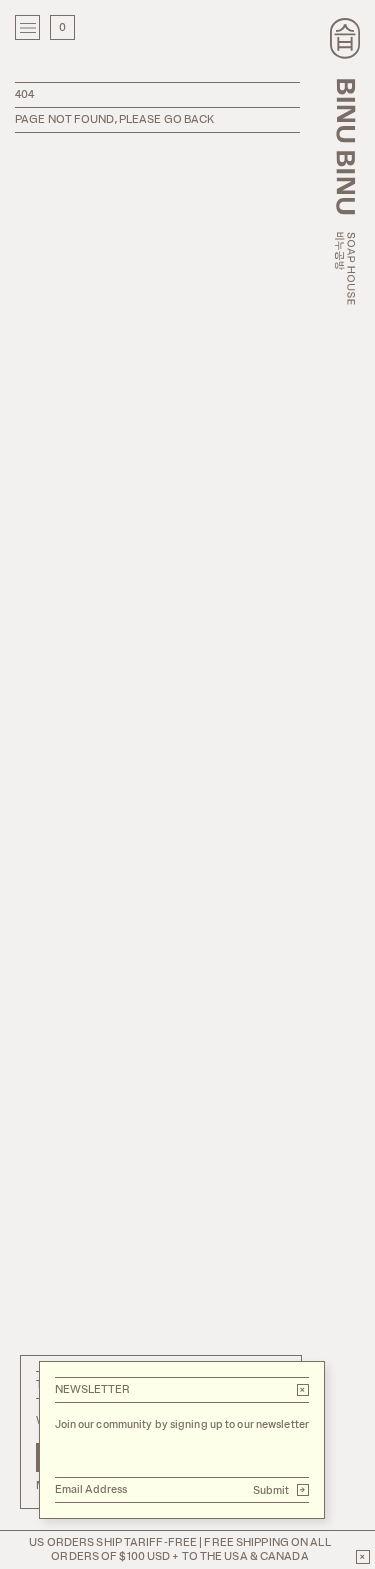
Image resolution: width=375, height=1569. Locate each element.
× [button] (302, 1390)
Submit (280, 1490)
